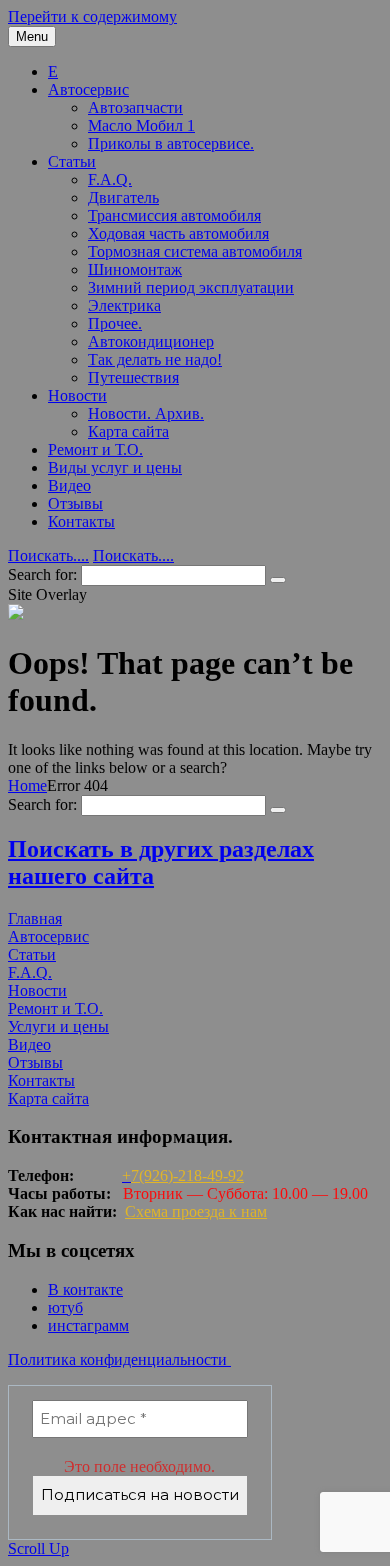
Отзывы (75, 503)
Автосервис (88, 89)
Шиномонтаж (135, 269)
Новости (77, 395)
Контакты (81, 521)
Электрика (124, 305)
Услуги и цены (58, 1026)
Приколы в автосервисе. (171, 143)
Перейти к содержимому (92, 16)
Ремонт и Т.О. (95, 449)
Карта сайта (128, 431)
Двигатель (123, 197)
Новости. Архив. (146, 413)
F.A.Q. (110, 179)
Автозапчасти (135, 107)
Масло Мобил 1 (141, 125)
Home (27, 785)
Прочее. (115, 323)
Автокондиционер (151, 341)
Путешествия (133, 377)
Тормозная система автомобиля (195, 251)
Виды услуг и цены (115, 467)
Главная (35, 918)
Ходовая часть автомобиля (178, 233)
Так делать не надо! (155, 359)
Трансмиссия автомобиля (174, 215)
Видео (69, 485)
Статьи (72, 161)
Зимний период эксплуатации (191, 287)
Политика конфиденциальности (119, 1359)
